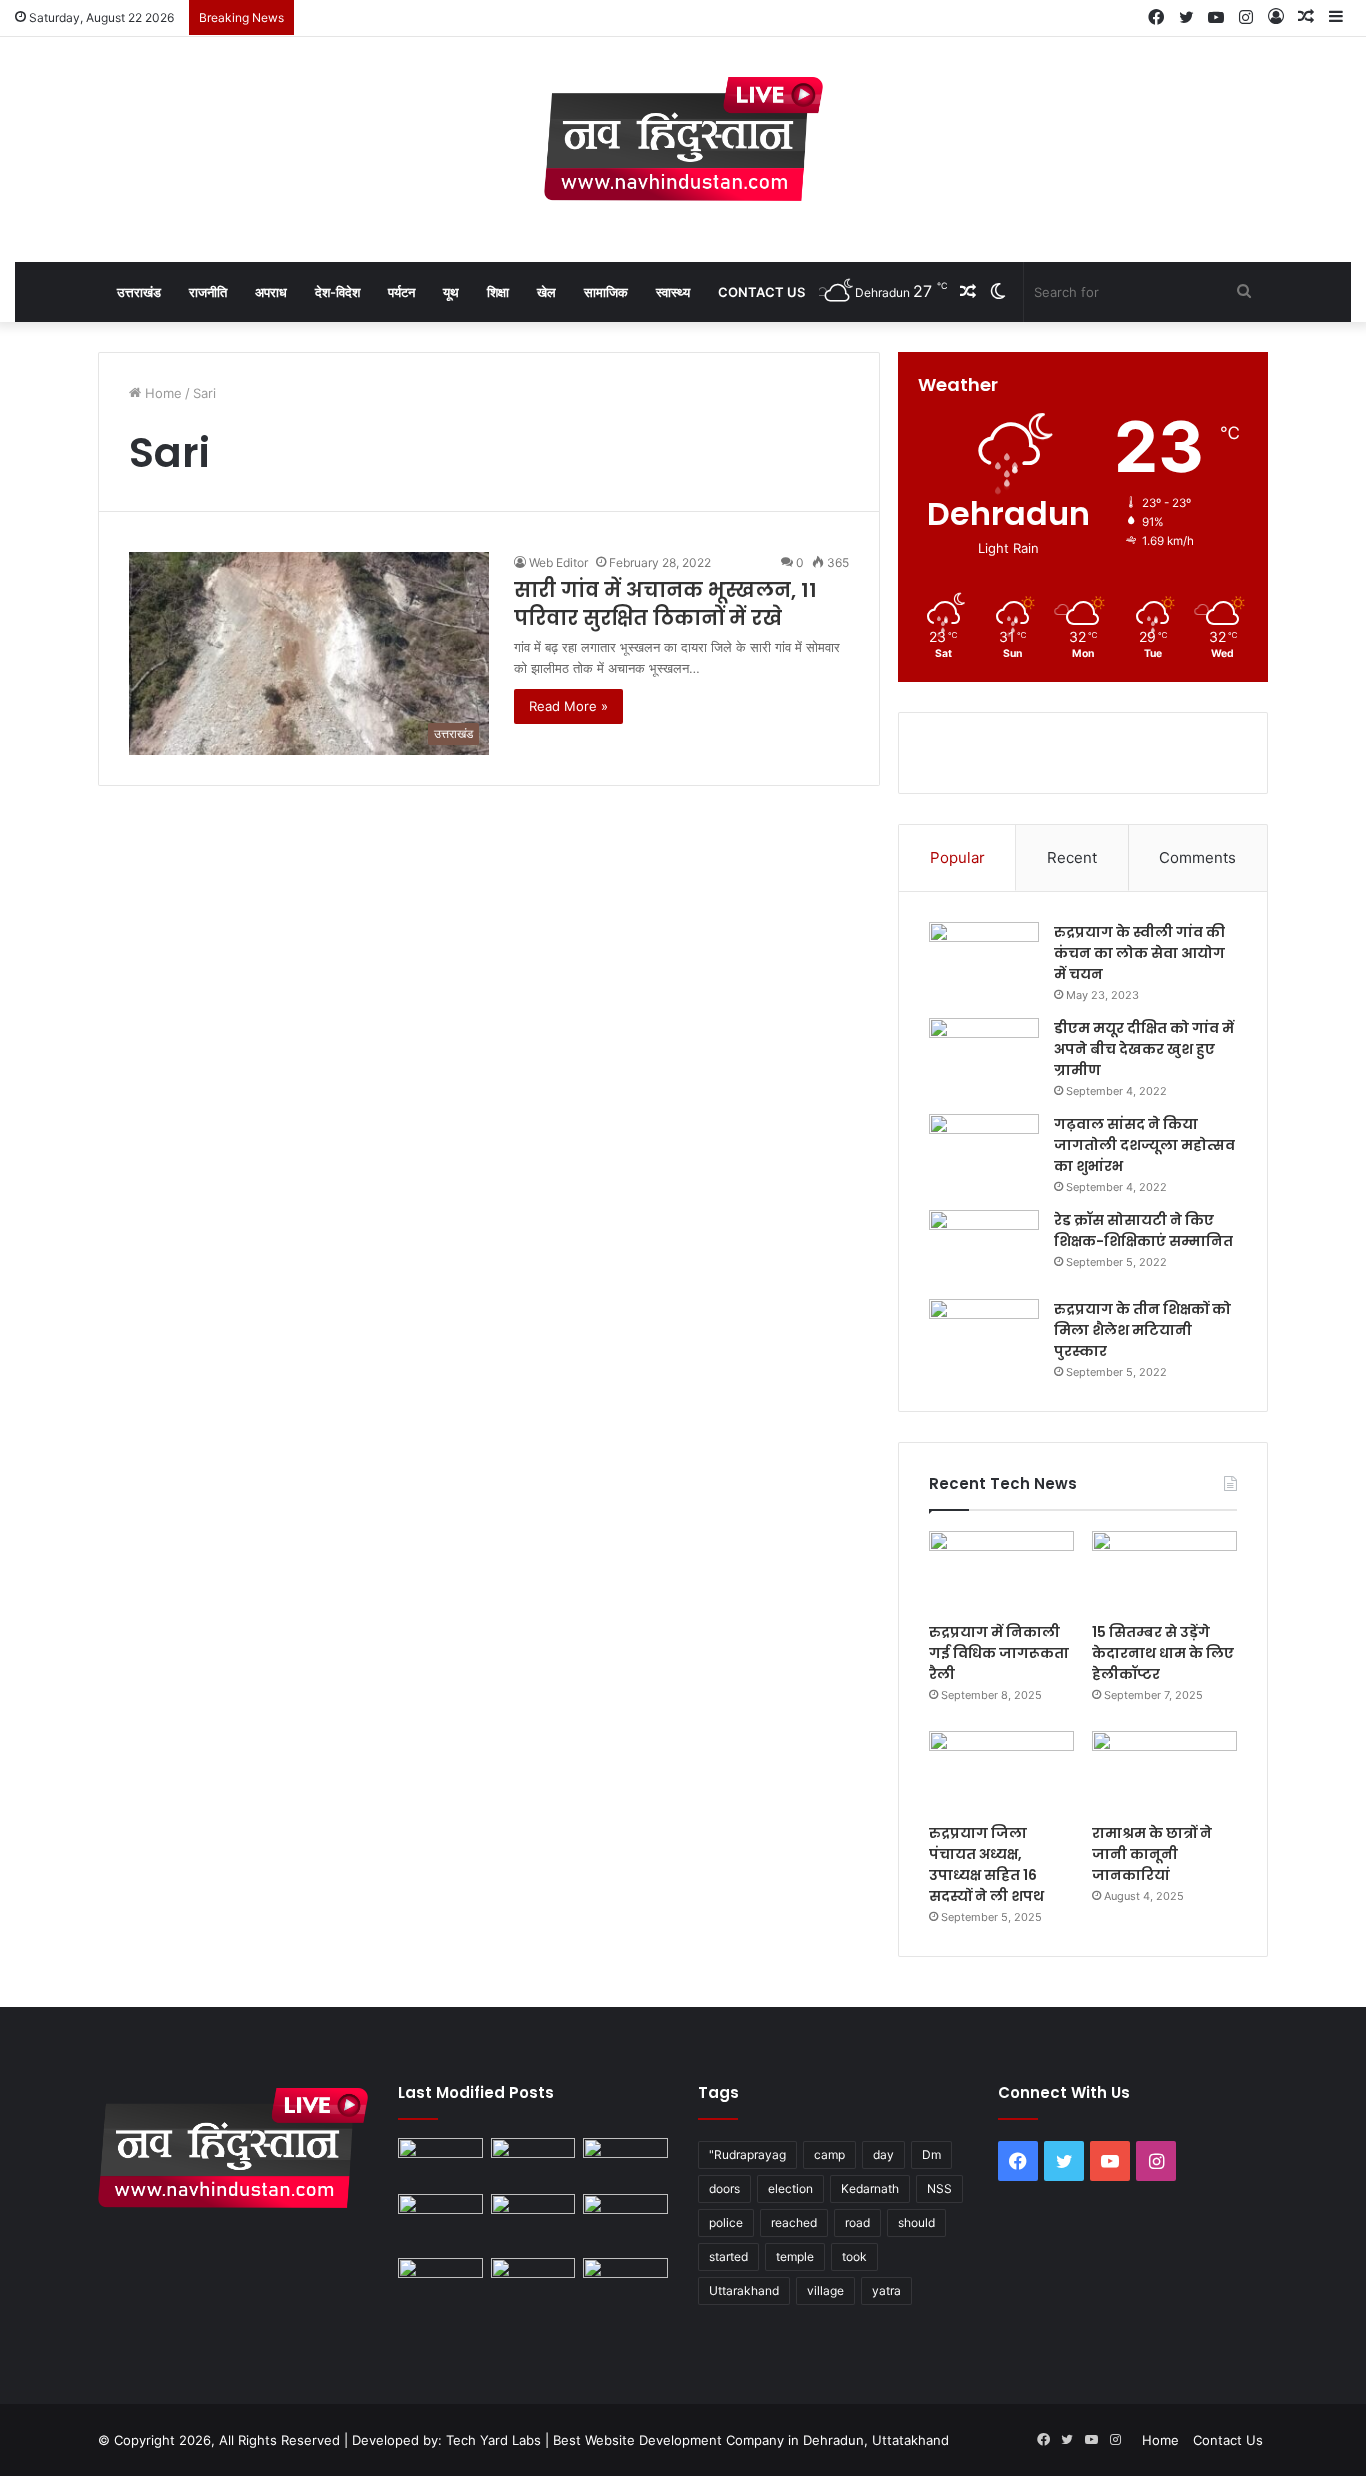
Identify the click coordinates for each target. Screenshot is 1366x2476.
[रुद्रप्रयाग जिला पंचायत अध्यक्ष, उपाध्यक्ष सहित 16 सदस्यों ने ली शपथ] (1001, 1772)
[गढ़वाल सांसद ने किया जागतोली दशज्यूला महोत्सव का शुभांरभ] (984, 1151)
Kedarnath (870, 2188)
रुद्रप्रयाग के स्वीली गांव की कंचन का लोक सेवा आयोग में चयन (1139, 953)
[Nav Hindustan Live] (683, 139)
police (726, 2222)
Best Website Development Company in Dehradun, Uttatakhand (751, 2440)
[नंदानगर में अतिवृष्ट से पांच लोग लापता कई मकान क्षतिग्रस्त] (440, 2162)
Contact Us (761, 292)
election (790, 2188)
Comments (1197, 857)
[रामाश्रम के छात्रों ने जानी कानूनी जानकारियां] (1164, 1772)
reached (794, 2222)
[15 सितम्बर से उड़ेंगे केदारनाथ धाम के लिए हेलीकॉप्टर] (1164, 1572)
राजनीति (208, 292)
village (825, 2290)
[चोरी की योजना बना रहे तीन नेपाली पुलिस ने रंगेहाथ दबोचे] (625, 2282)
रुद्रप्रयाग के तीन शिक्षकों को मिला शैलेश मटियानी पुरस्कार (1142, 1330)
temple (795, 2256)
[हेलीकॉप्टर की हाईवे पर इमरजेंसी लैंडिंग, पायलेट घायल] (533, 2282)
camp (829, 2154)
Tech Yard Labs (493, 2440)
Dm (931, 2154)
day (883, 2154)
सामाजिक (606, 292)
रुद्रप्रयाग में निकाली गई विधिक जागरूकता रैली (999, 1653)
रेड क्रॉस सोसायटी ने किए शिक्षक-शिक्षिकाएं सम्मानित (1143, 1230)
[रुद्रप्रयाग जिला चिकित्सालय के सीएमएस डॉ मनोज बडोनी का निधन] (625, 2222)
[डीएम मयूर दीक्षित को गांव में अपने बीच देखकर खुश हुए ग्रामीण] (984, 1055)
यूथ (451, 292)
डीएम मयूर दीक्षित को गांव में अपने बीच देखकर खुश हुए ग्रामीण (1144, 1049)
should (916, 2222)
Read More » (568, 706)
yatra (886, 2290)
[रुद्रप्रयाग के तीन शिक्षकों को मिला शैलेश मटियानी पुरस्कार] (984, 1336)
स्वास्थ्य (673, 292)
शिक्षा (498, 292)
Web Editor (558, 562)
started (728, 2256)
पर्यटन (401, 292)
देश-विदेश (337, 292)
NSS (939, 2188)
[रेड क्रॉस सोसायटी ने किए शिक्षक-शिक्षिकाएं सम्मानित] (984, 1247)
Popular (957, 857)
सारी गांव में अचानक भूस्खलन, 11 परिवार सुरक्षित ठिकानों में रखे (665, 604)
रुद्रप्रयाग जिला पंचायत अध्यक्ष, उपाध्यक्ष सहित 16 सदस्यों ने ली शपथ (986, 1864)
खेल (546, 292)
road (857, 2222)
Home (161, 393)
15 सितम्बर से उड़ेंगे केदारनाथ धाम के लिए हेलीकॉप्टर (1163, 1653)
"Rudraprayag (747, 2154)
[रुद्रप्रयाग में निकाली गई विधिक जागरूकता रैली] (1001, 1572)
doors (724, 2188)
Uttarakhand (744, 2290)
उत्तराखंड (139, 292)
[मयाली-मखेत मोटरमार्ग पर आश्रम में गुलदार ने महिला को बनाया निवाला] (440, 2282)
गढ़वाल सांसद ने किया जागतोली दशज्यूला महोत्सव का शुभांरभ (1144, 1145)
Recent (1072, 857)
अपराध (271, 292)
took (854, 2256)
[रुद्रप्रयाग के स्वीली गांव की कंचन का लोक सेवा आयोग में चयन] (984, 959)
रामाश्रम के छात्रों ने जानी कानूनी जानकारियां (1152, 1854)
